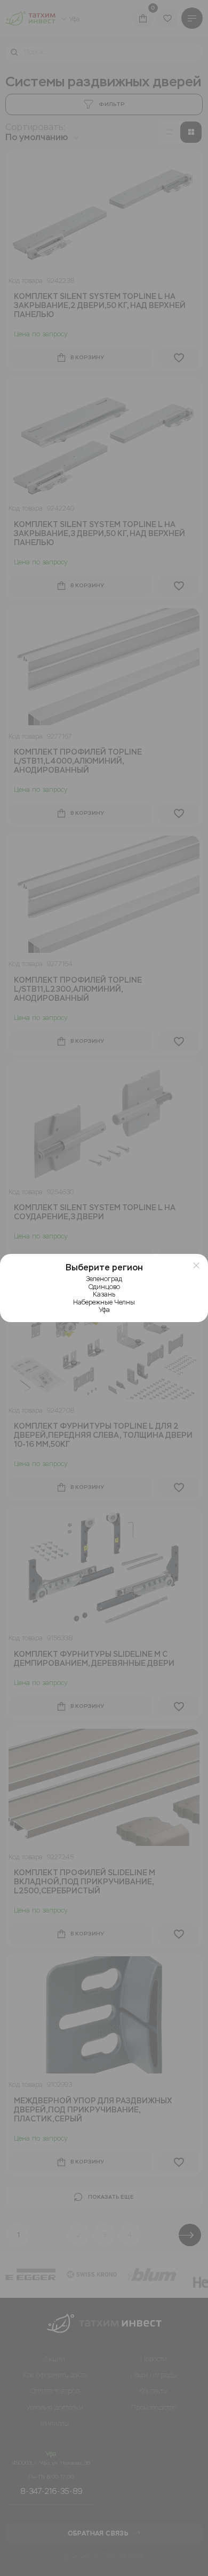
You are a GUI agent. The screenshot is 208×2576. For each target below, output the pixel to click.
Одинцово (104, 1287)
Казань (104, 1294)
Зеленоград (104, 1279)
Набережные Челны (104, 1302)
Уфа (104, 1310)
